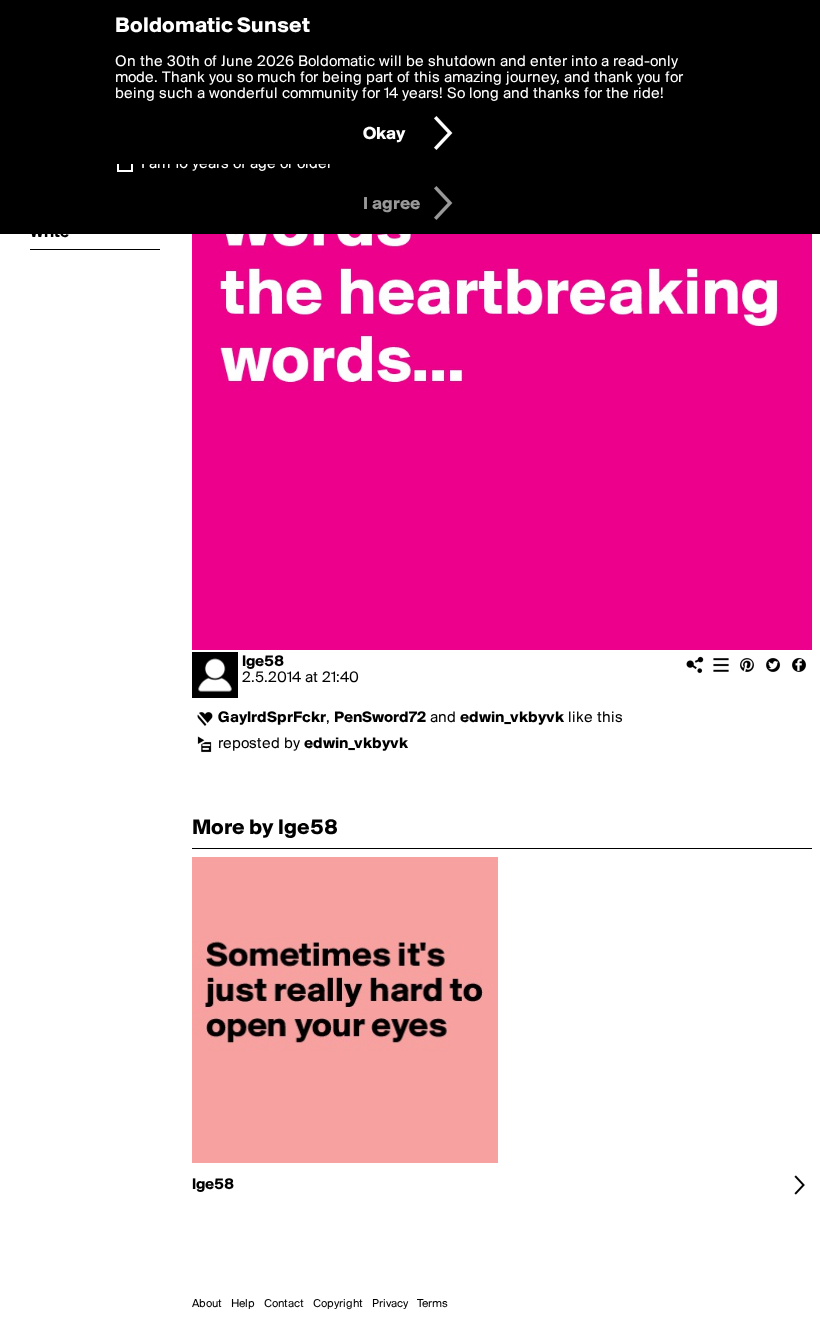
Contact (284, 1304)
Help (243, 1304)
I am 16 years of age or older (236, 164)
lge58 (263, 662)
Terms (432, 1304)
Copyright (338, 1304)
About (207, 1304)
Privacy (390, 1304)
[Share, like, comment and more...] (345, 1163)
